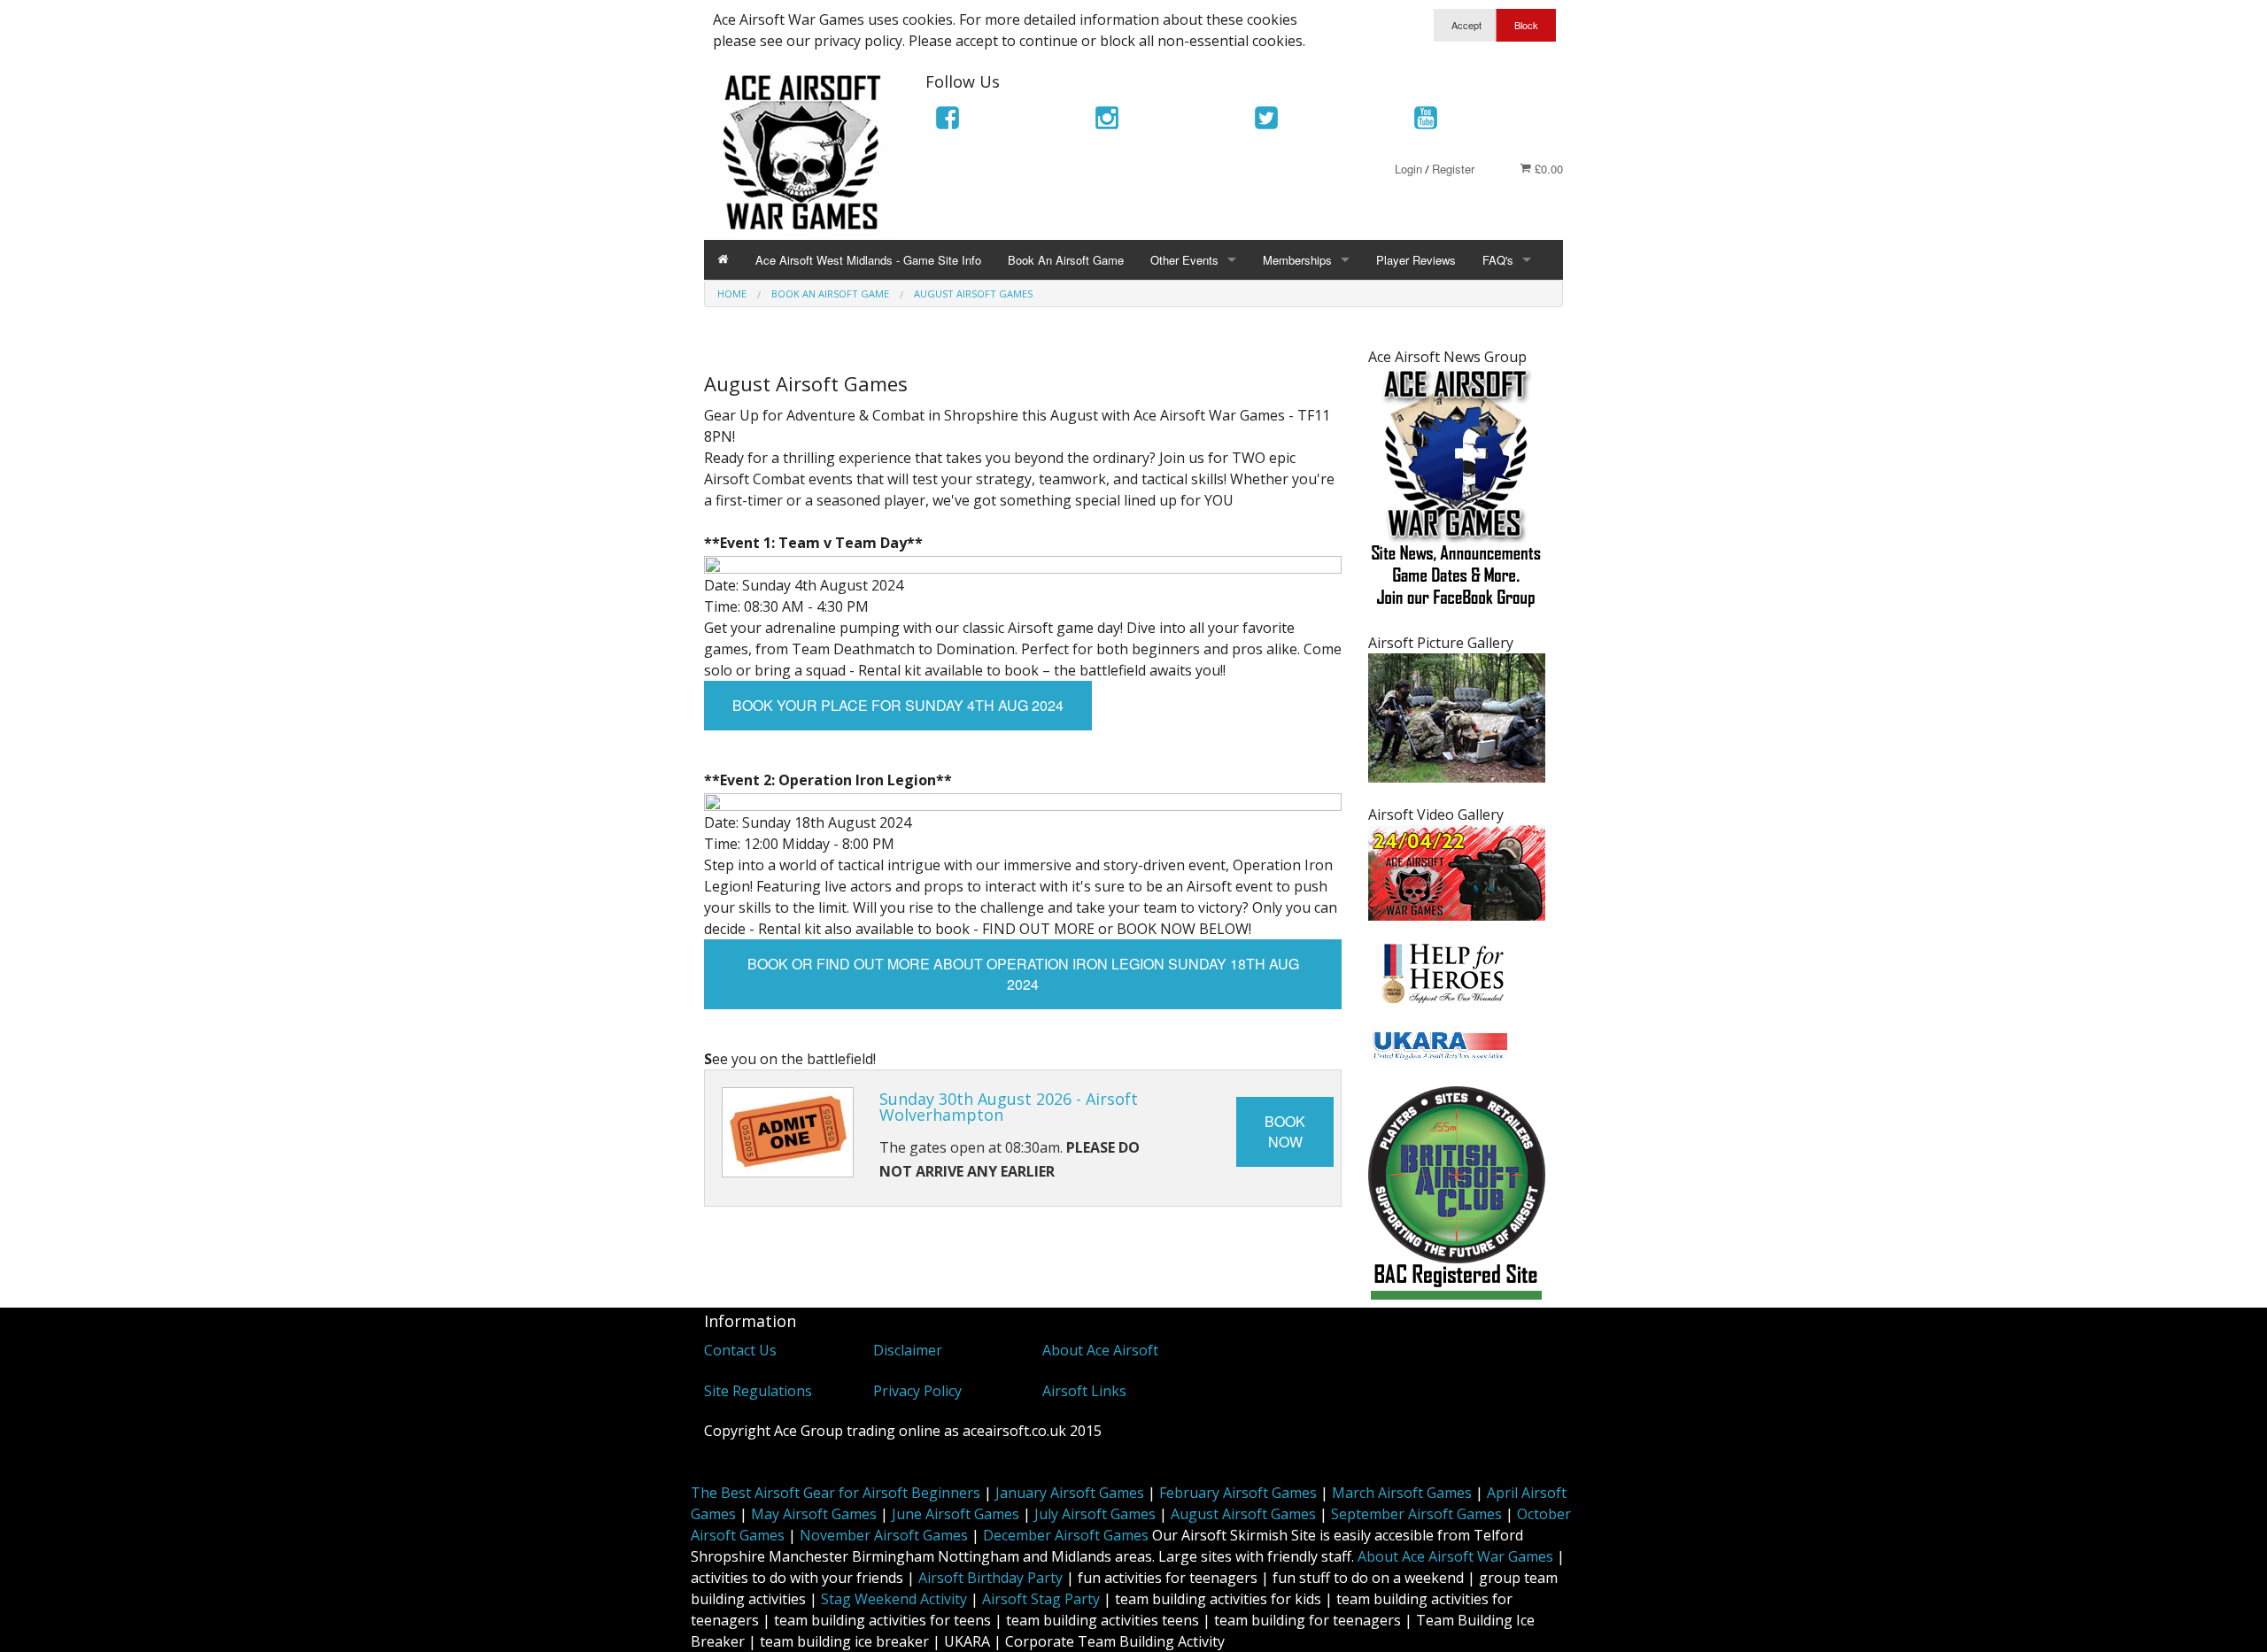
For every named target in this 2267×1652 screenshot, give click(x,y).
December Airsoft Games (1066, 1535)
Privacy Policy (917, 1391)
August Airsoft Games (1243, 1514)
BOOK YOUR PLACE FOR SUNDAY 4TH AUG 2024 (898, 705)
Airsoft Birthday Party (990, 1578)
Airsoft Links (1084, 1391)
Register (1453, 169)
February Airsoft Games (1238, 1493)
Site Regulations (758, 1391)
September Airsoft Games (1416, 1514)
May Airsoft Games (814, 1514)
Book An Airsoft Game (1066, 260)
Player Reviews (1416, 260)
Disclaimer (908, 1350)
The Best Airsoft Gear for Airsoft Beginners (836, 1493)
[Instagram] (1107, 121)
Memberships (1297, 260)
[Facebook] (948, 121)
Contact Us (740, 1350)
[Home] (723, 260)
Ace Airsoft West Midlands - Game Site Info (868, 260)
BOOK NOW (1285, 1131)
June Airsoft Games (956, 1514)
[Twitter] (1266, 121)
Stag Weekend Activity (894, 1599)
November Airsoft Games (884, 1535)
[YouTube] (1426, 121)
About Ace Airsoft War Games (1455, 1556)
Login (1408, 169)
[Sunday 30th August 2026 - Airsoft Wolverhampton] (788, 1133)
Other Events (1184, 260)
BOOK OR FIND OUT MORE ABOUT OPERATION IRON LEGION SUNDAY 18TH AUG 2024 (1023, 974)
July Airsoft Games (1095, 1514)
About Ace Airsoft (1100, 1350)
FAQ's (1498, 260)
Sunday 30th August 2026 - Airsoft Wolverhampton (1009, 1107)
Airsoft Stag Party (1041, 1599)
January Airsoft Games (1070, 1493)
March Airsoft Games (1402, 1493)
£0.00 (1547, 169)
